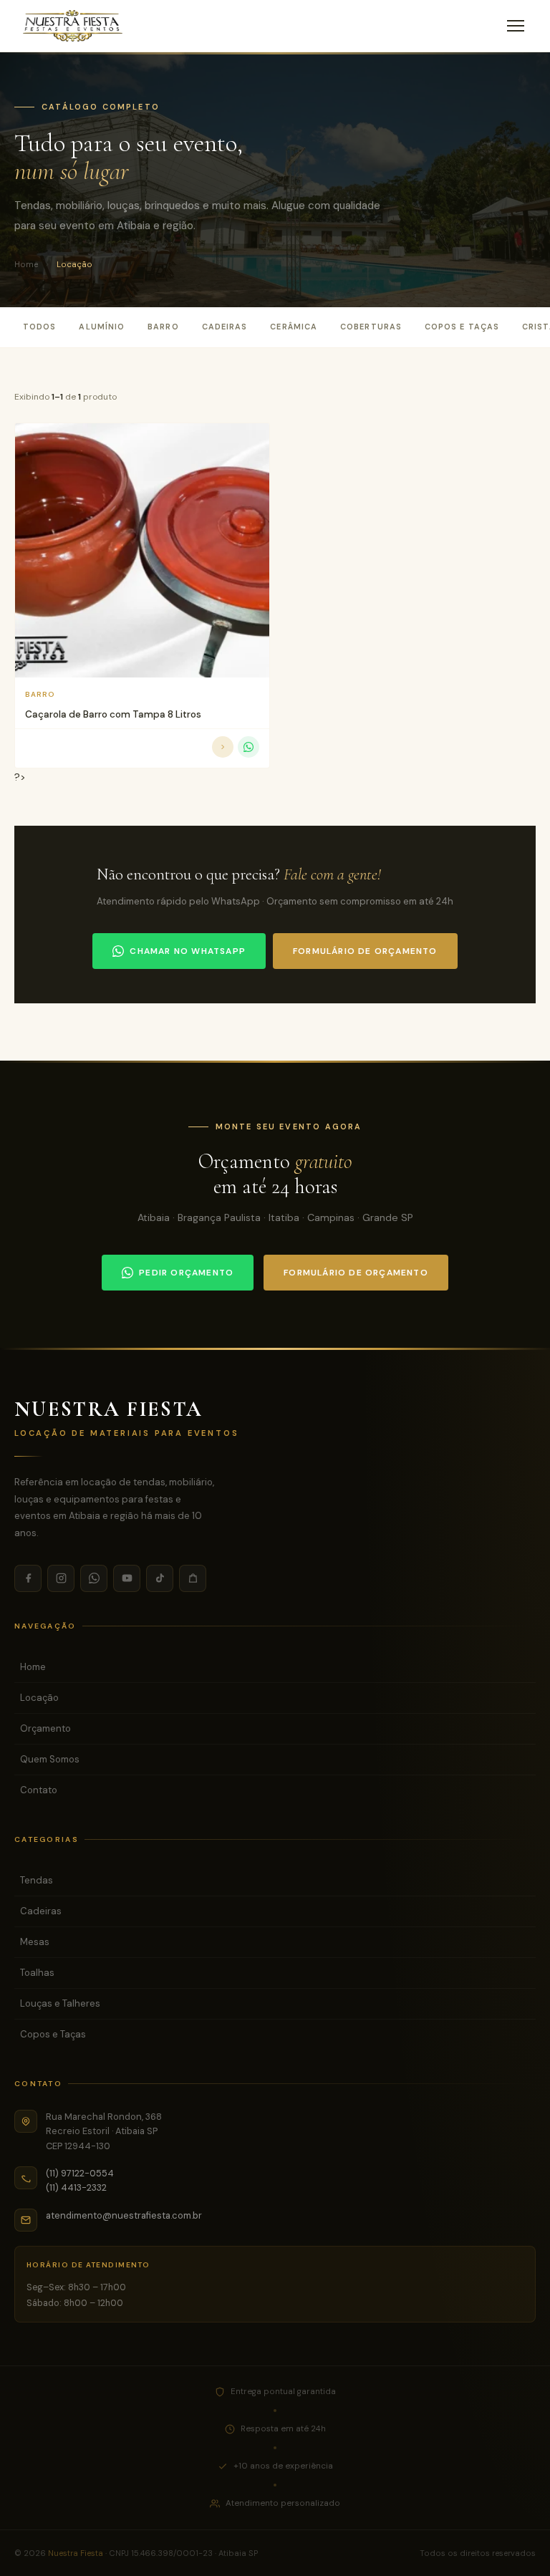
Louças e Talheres (60, 2003)
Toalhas (37, 1973)
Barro (163, 327)
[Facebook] (28, 1578)
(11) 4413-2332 (76, 2187)
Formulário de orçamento (365, 951)
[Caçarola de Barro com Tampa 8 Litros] (142, 550)
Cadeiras (225, 327)
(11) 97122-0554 (80, 2173)
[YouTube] (127, 1578)
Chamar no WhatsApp (188, 951)
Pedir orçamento (186, 1273)
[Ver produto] (223, 747)
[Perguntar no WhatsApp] (249, 747)
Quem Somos (50, 1759)
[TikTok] (160, 1578)
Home (26, 264)
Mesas (35, 1942)
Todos (39, 327)
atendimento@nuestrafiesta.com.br (124, 2215)
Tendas (37, 1880)
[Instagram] (61, 1578)
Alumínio (102, 327)
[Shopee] (193, 1578)
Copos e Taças (462, 327)
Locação (39, 1698)
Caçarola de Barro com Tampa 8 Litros (113, 714)
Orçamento (45, 1728)
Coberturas (371, 327)
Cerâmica (294, 327)
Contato (39, 1790)
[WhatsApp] (94, 1578)
